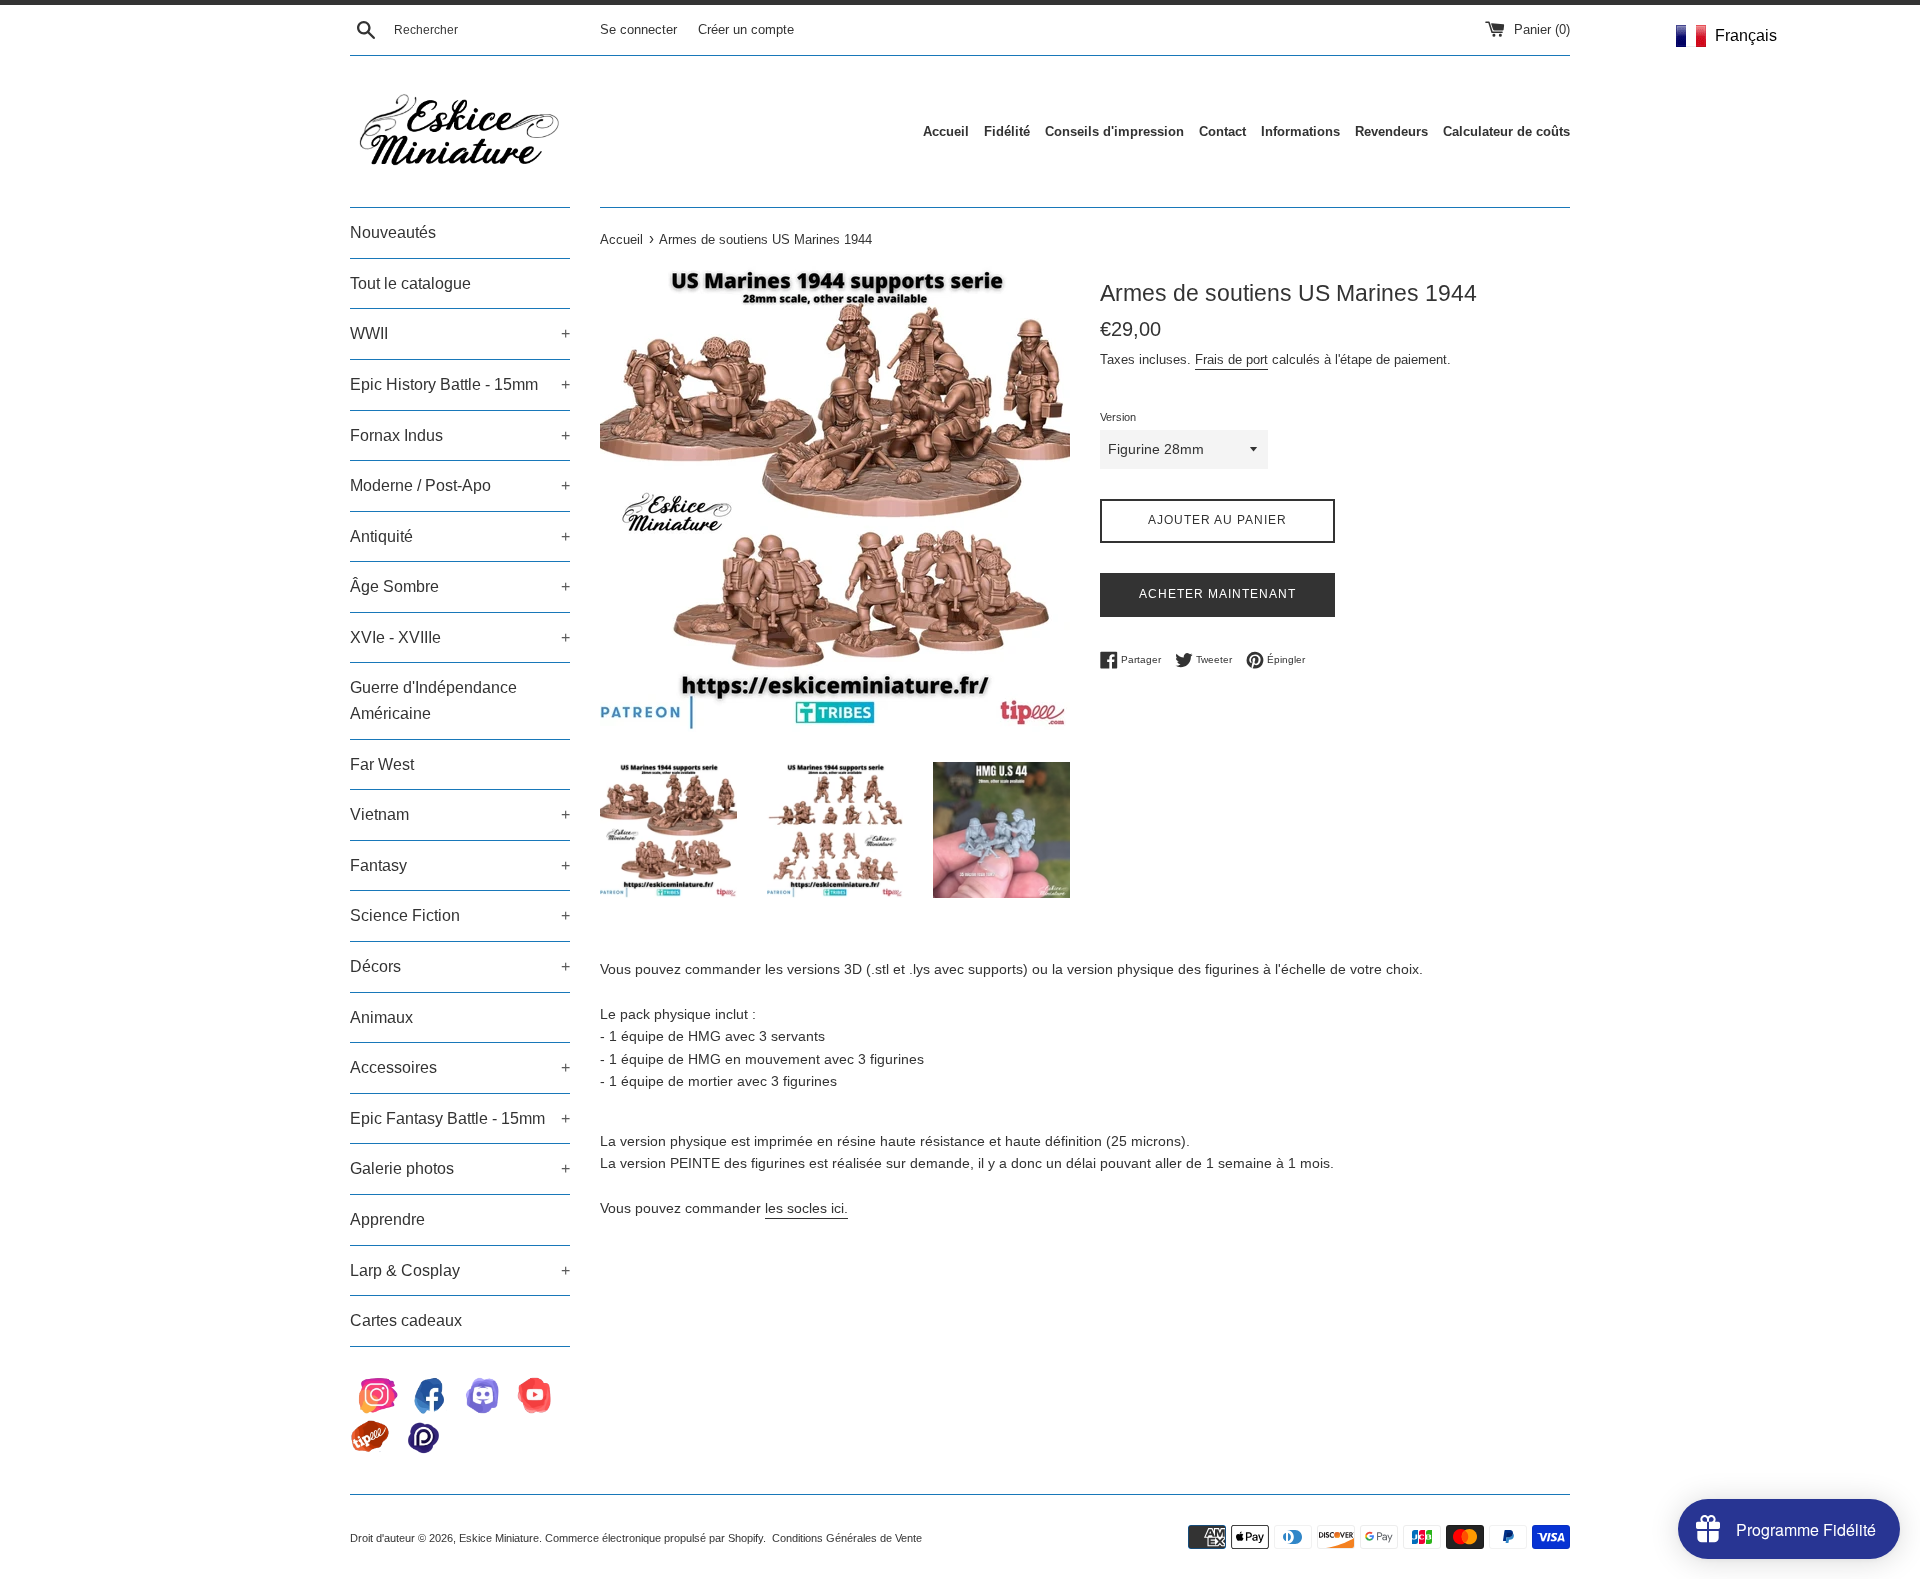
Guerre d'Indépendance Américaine (433, 700)
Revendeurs (1391, 131)
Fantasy (460, 865)
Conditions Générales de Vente (847, 1538)
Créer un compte (746, 30)
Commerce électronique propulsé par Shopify (654, 1538)
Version (1118, 417)
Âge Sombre (460, 586)
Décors (460, 966)
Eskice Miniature (499, 1538)
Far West (382, 764)
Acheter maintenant (1217, 594)
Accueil (946, 131)
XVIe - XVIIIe (460, 637)
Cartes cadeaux (406, 1320)
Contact (1222, 131)
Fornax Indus (460, 435)
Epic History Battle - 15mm (460, 384)
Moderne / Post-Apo (460, 485)
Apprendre (387, 1219)
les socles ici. (806, 1208)
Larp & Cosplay (460, 1270)
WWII (460, 333)
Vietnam (460, 814)
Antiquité (460, 536)
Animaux (381, 1017)
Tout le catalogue (410, 283)
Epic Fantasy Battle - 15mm (460, 1118)
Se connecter (638, 30)
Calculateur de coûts (1506, 131)
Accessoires (460, 1067)
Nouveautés (393, 232)
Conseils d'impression (1114, 131)
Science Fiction (460, 915)
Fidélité (1007, 131)
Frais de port (1231, 359)
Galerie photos (460, 1168)
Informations (1300, 131)
